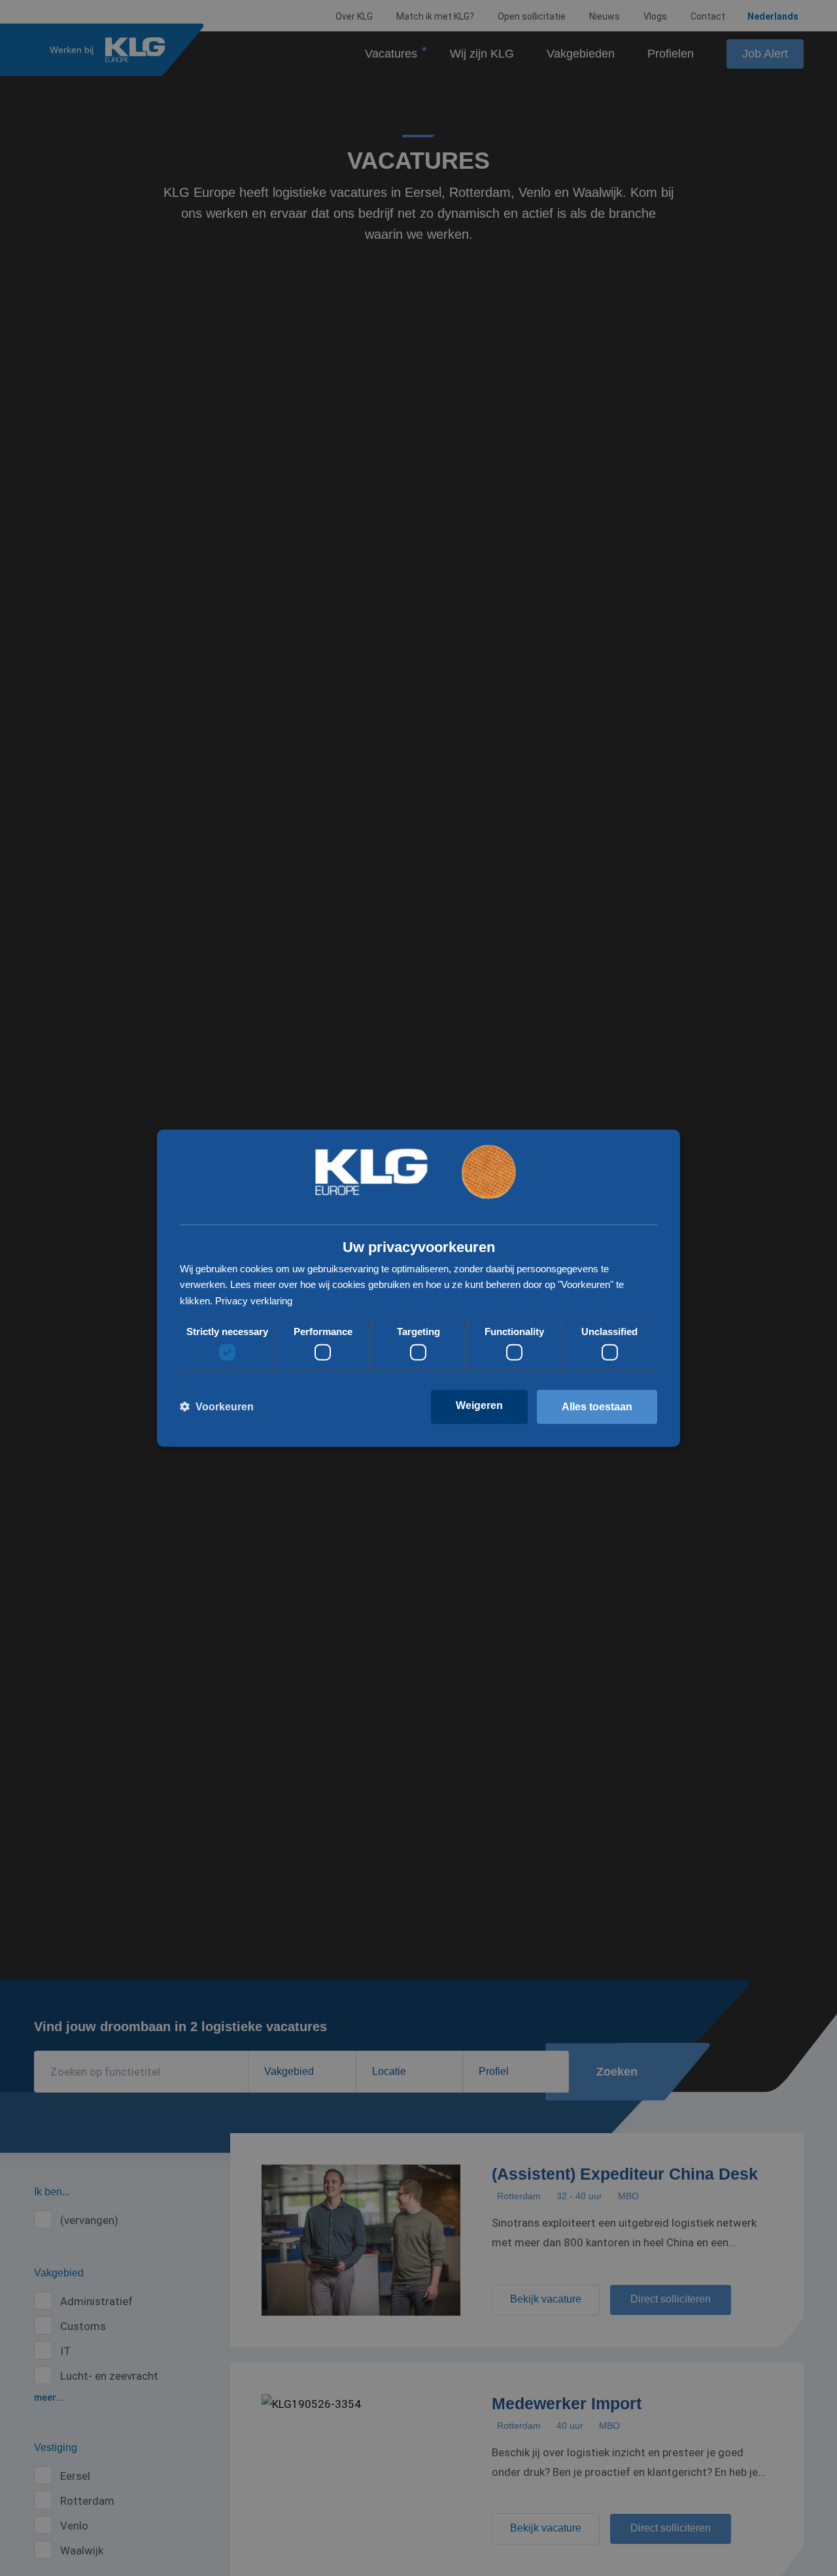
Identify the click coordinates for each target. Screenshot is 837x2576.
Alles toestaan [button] (597, 1407)
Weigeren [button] (479, 1405)
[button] (217, 1407)
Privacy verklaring (254, 1301)
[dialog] (418, 1288)
